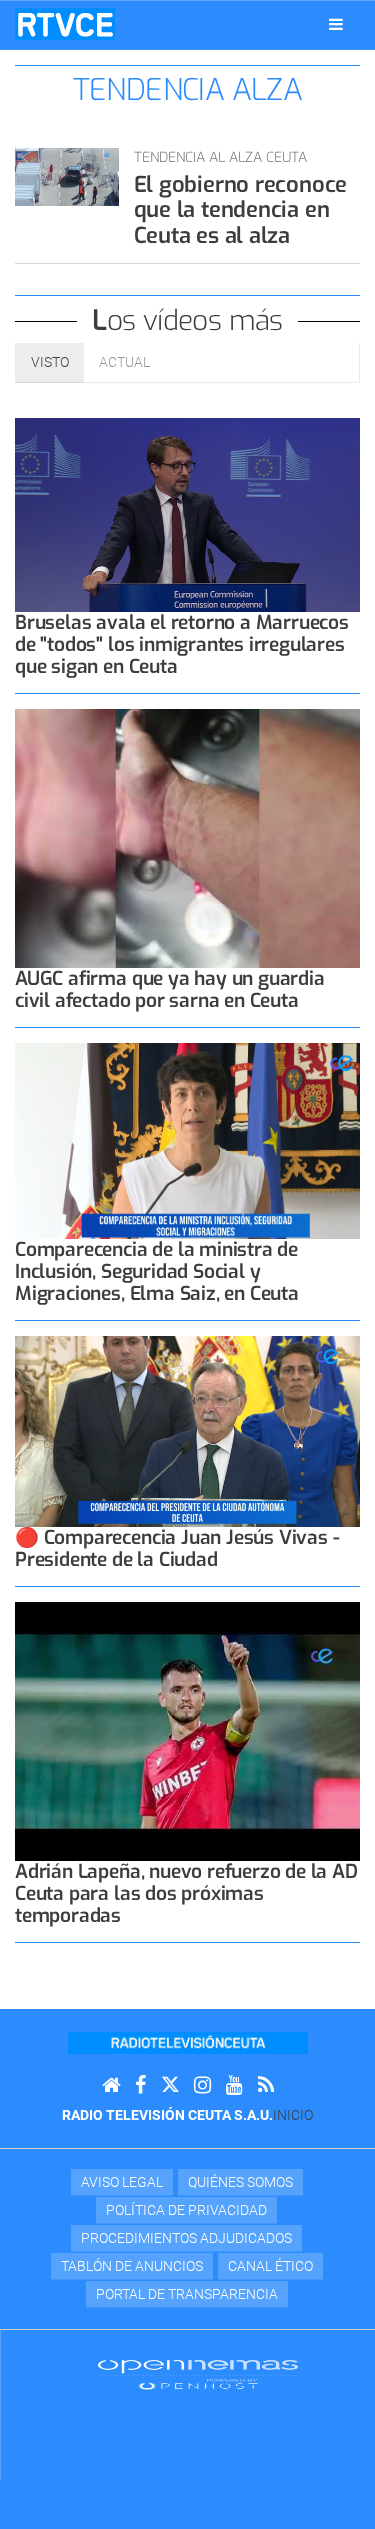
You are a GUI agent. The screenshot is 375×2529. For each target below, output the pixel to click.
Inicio (293, 2115)
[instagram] (202, 2085)
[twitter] (170, 2085)
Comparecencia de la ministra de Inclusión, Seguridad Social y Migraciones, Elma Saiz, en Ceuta (157, 1271)
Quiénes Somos (240, 2182)
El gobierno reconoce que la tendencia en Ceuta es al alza (241, 210)
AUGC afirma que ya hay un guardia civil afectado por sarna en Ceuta (170, 989)
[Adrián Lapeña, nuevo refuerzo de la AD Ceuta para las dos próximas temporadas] (187, 1731)
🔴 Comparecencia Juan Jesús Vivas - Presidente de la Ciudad (177, 1548)
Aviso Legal (122, 2182)
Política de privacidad (186, 2210)
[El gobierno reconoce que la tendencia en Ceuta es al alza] (67, 177)
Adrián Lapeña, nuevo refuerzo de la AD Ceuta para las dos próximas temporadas (186, 1893)
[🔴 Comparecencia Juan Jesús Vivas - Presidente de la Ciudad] (187, 1431)
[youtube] (234, 2085)
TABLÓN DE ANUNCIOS (132, 2266)
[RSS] (266, 2085)
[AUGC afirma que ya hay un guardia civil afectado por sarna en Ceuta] (187, 838)
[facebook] (140, 2085)
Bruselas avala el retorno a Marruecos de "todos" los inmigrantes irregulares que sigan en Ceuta (182, 644)
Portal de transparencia (187, 2294)
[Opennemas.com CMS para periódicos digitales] (198, 2373)
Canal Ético (270, 2266)
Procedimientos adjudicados (186, 2238)
